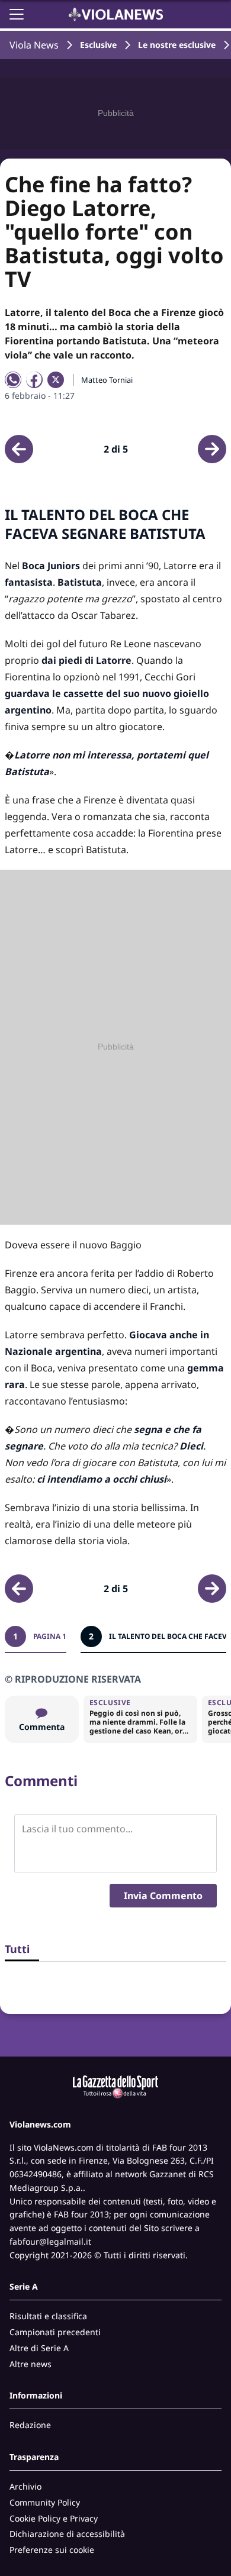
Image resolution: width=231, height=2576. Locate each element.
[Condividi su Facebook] (34, 380)
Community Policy (45, 2502)
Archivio (25, 2486)
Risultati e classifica (48, 2316)
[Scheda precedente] (19, 449)
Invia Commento (163, 1896)
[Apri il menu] (17, 14)
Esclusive (98, 45)
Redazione (30, 2425)
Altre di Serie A (39, 2348)
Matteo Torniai (107, 380)
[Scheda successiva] (212, 449)
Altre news (31, 2364)
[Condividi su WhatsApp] (13, 380)
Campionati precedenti (55, 2332)
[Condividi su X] (56, 380)
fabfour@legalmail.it (50, 2241)
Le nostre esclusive (177, 45)
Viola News (34, 45)
